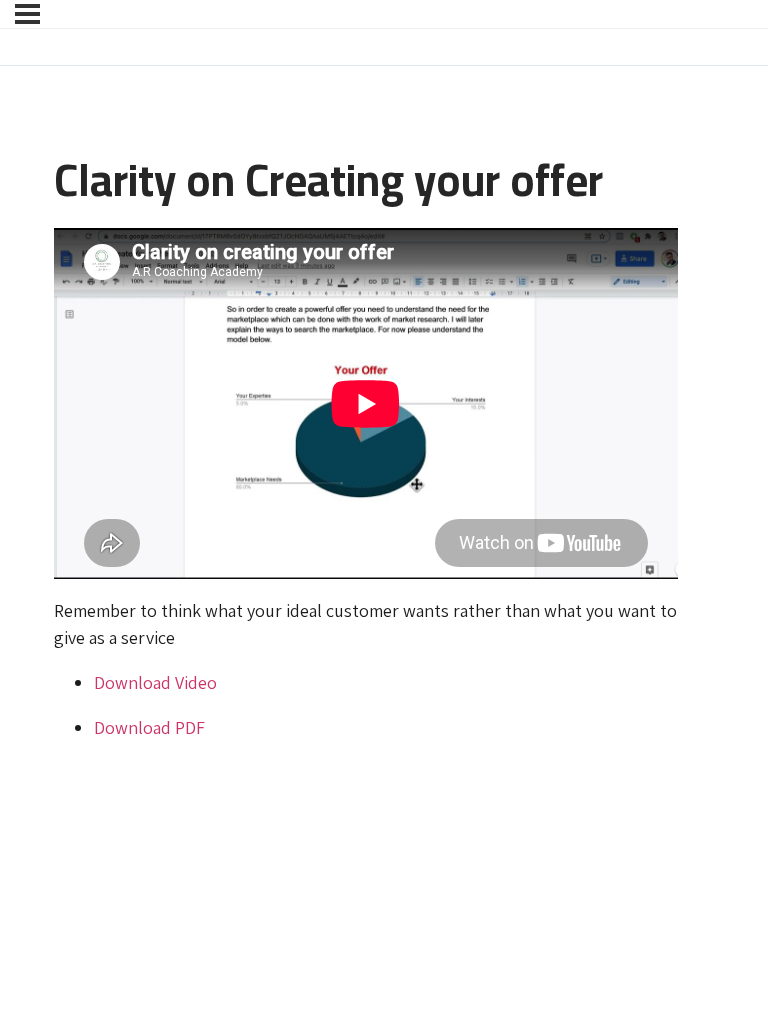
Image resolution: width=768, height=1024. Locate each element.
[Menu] (27, 14)
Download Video (155, 682)
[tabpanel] (366, 484)
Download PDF (149, 727)
